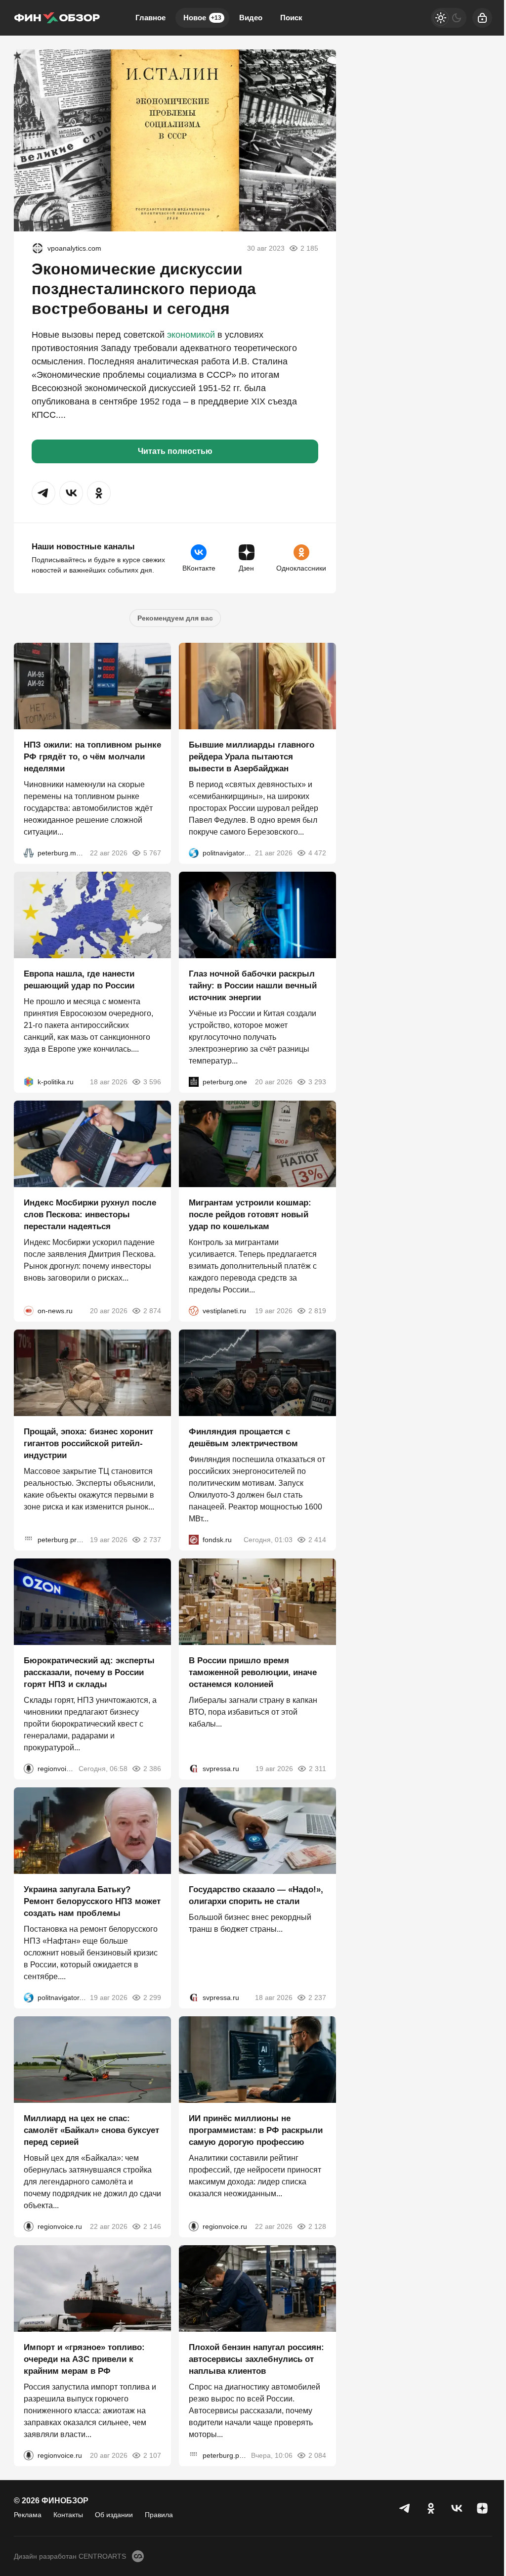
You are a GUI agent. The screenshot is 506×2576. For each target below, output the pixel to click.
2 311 (317, 1769)
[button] (43, 493)
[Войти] (482, 18)
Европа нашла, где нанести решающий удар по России (79, 980)
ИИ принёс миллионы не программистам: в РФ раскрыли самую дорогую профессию (256, 2130)
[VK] (457, 2508)
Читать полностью (175, 451)
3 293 (317, 1082)
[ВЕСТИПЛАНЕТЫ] (194, 1311)
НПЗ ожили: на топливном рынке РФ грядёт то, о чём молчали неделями (92, 757)
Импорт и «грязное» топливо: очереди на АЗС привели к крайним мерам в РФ (84, 2359)
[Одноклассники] (431, 2508)
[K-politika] (29, 1082)
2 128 (317, 2226)
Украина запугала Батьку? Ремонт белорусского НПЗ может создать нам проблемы (92, 1901)
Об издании (114, 2515)
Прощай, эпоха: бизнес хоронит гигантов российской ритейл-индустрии (88, 1443)
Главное (150, 18)
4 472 (317, 853)
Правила (159, 2515)
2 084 (317, 2455)
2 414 (317, 1540)
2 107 (152, 2455)
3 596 (152, 1082)
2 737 (152, 1540)
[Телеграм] (405, 2508)
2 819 (317, 1311)
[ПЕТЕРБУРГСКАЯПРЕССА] (29, 1540)
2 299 (152, 1998)
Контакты (68, 2515)
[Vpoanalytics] (38, 248)
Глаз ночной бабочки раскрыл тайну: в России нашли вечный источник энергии (253, 986)
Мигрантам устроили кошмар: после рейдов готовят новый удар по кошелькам (250, 1215)
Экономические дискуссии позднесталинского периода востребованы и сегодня (144, 289)
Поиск (291, 18)
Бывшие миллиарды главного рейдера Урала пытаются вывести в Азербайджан (252, 757)
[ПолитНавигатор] (194, 853)
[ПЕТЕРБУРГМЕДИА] (29, 853)
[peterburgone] (194, 1082)
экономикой (191, 335)
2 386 (152, 1769)
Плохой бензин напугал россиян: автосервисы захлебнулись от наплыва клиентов (256, 2359)
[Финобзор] (57, 18)
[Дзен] (482, 2508)
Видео (251, 18)
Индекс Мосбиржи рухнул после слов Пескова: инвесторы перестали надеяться (90, 1215)
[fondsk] (194, 1540)
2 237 (317, 1998)
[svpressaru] (194, 1769)
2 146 (152, 2226)
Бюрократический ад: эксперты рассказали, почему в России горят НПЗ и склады (89, 1672)
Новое (202, 18)
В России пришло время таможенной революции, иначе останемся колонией (253, 1672)
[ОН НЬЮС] (29, 1311)
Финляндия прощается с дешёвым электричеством (243, 1438)
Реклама (28, 2515)
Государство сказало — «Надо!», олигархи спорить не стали (256, 1895)
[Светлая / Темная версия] (449, 18)
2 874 (152, 1311)
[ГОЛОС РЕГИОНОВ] (29, 1769)
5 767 (152, 853)
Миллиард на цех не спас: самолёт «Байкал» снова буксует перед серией (91, 2130)
